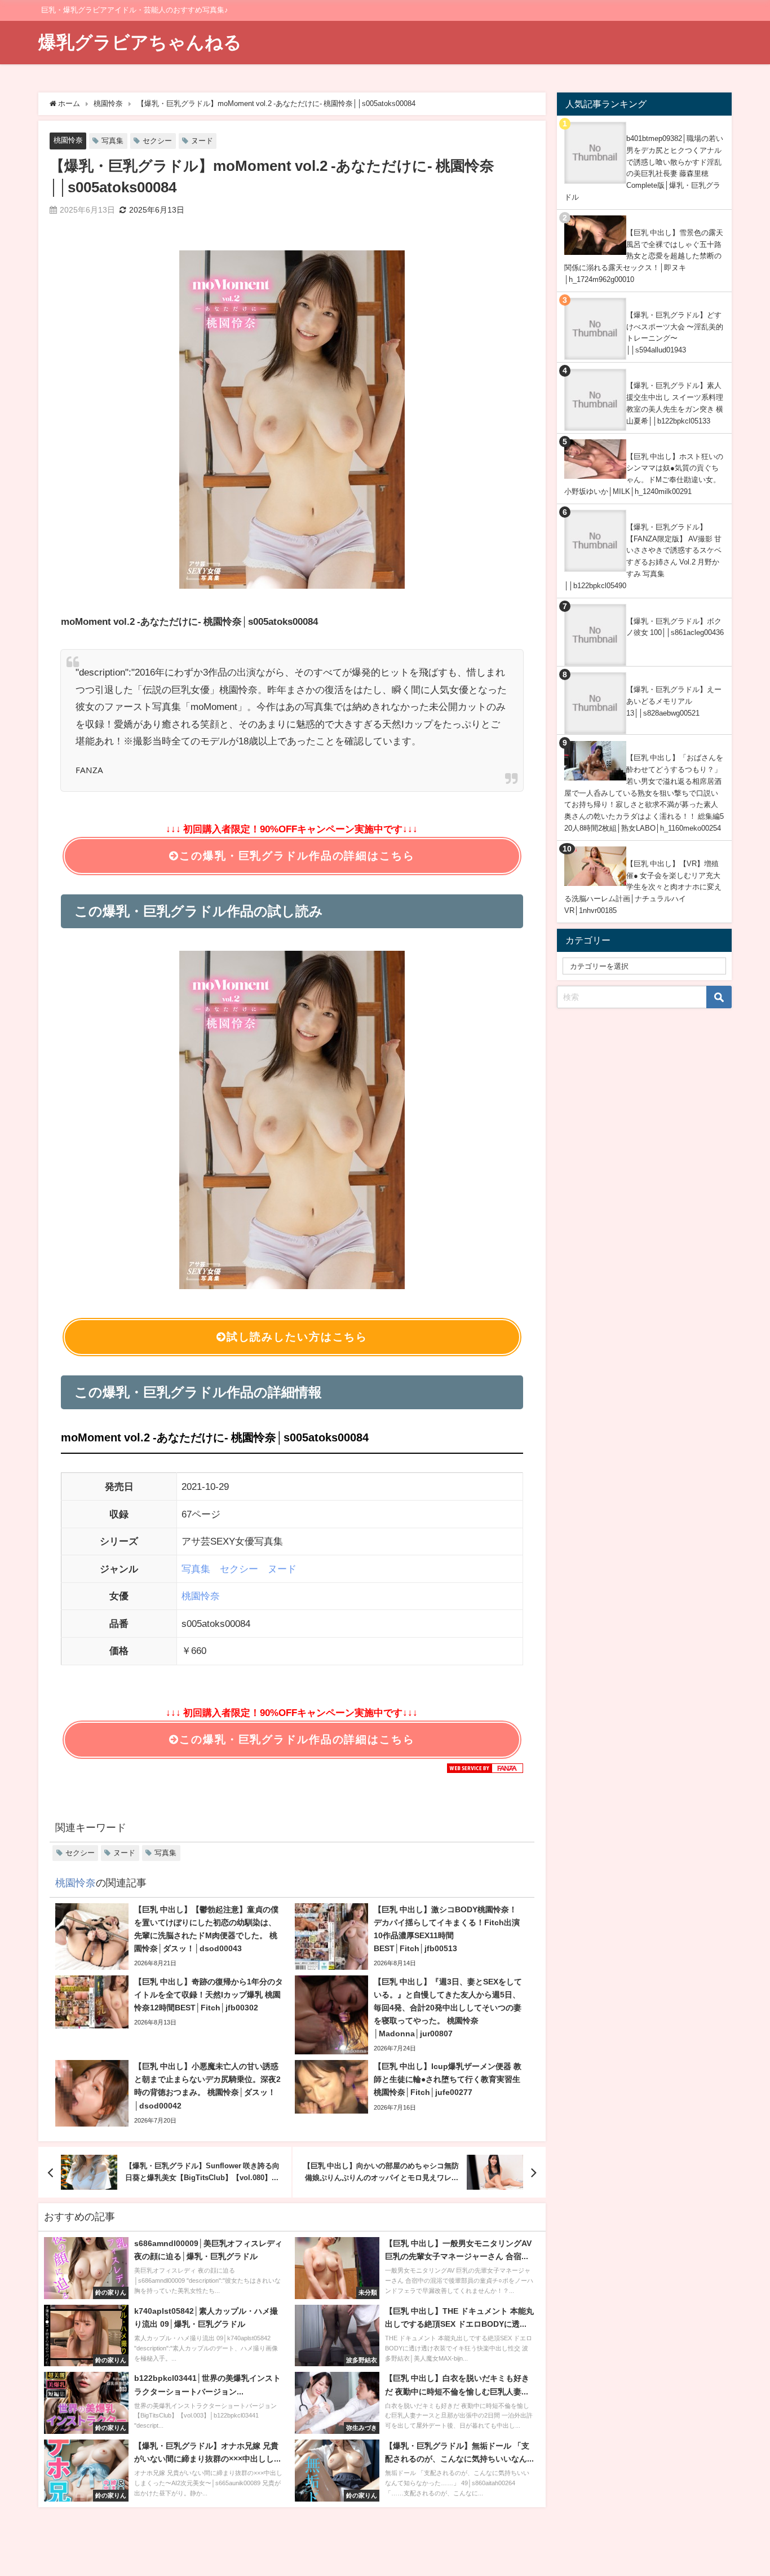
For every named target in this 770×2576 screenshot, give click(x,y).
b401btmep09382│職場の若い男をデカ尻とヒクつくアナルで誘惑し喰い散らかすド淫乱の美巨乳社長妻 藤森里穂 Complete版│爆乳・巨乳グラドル (644, 168)
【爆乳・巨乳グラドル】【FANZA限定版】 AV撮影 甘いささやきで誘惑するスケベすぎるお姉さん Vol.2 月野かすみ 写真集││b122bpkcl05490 (643, 556)
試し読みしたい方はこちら (297, 1337)
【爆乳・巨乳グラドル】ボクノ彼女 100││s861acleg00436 (675, 627)
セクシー (157, 141)
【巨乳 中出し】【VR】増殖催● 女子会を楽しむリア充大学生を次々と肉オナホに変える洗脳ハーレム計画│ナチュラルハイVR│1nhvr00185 (643, 887)
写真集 (112, 141)
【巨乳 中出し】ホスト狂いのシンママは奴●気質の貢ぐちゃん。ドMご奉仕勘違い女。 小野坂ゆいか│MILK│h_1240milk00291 (644, 474)
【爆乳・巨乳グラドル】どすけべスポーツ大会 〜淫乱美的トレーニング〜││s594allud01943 (675, 332)
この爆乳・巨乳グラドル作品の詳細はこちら (297, 856)
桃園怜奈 (68, 140)
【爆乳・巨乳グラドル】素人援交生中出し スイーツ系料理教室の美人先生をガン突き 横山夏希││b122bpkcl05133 (675, 403)
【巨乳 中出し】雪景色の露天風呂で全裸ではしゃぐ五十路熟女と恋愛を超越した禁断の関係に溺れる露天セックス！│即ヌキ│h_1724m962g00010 (644, 256)
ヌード (202, 141)
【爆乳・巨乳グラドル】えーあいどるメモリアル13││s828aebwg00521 (674, 701)
